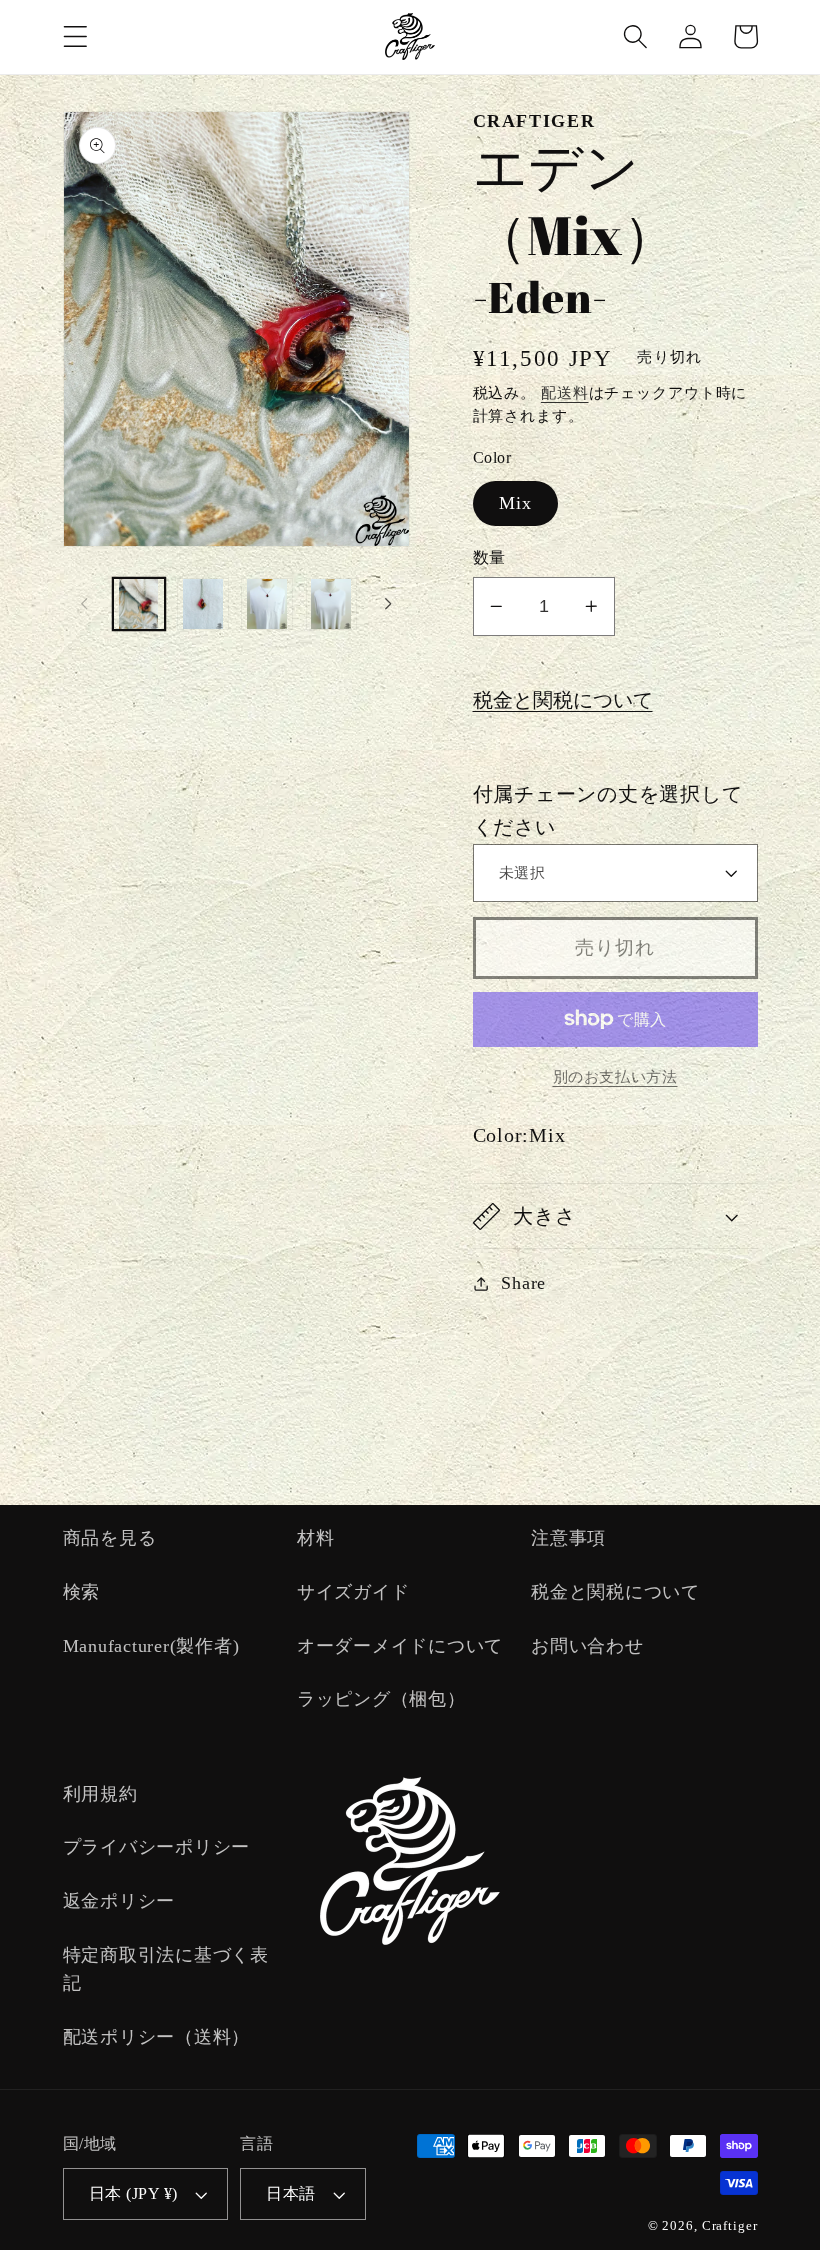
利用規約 (100, 1794)
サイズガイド (353, 1592)
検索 (82, 1592)
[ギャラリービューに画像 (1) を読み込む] (139, 604)
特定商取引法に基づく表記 (166, 1969)
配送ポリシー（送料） (157, 2037)
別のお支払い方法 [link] (615, 1077)
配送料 (565, 393)
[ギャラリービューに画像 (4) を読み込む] (332, 604)
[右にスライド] (388, 604)
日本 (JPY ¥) (133, 2194)
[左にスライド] (85, 604)
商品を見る (110, 1538)
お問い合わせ (587, 1646)
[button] (75, 36)
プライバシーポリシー (157, 1847)
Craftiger (730, 2226)
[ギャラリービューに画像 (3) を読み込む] (267, 604)
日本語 (291, 2194)
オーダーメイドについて (400, 1646)
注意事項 (568, 1538)
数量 (489, 558)
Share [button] (523, 1283)
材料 (316, 1538)
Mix (516, 503)
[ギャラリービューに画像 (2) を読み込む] (203, 604)
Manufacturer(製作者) (151, 1646)
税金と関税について (563, 700)
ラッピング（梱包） (381, 1699)
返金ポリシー (119, 1901)
